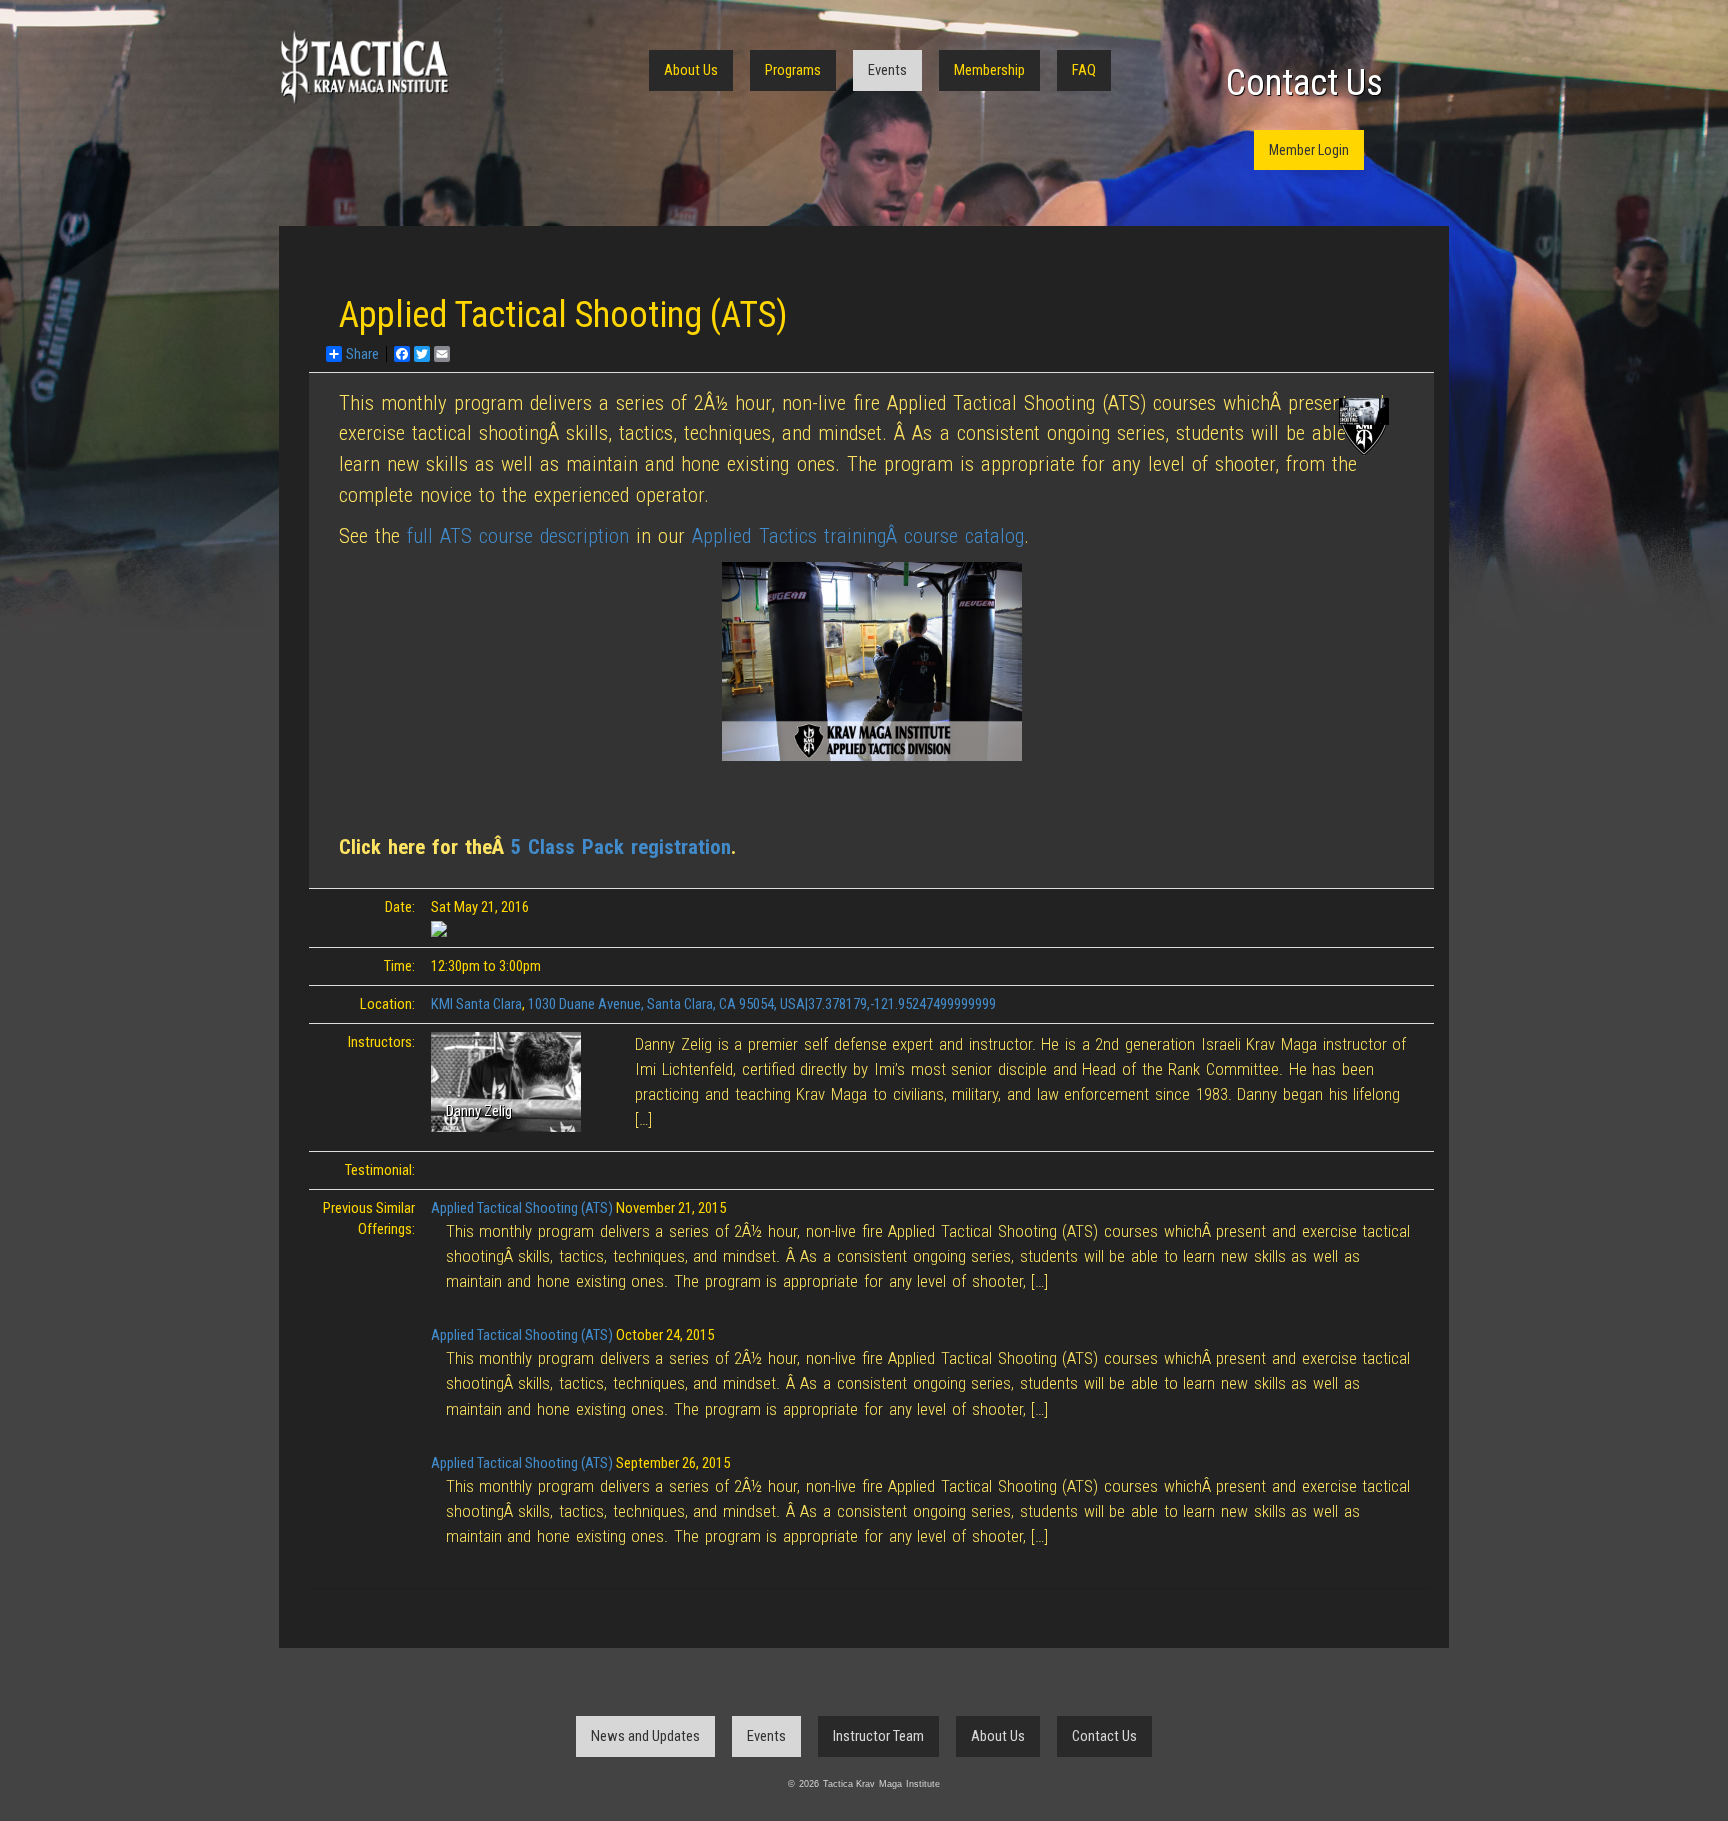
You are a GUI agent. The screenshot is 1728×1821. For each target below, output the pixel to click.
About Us (691, 70)
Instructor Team (878, 1736)
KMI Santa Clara (476, 1004)
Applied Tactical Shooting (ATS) (522, 1208)
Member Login (1309, 150)
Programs (793, 70)
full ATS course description (518, 536)
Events (887, 70)
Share (362, 354)
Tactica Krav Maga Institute (364, 67)
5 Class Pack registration (621, 847)
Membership (989, 70)
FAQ (1084, 70)
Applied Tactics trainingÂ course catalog (857, 536)
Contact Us (1304, 83)
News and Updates (645, 1736)
